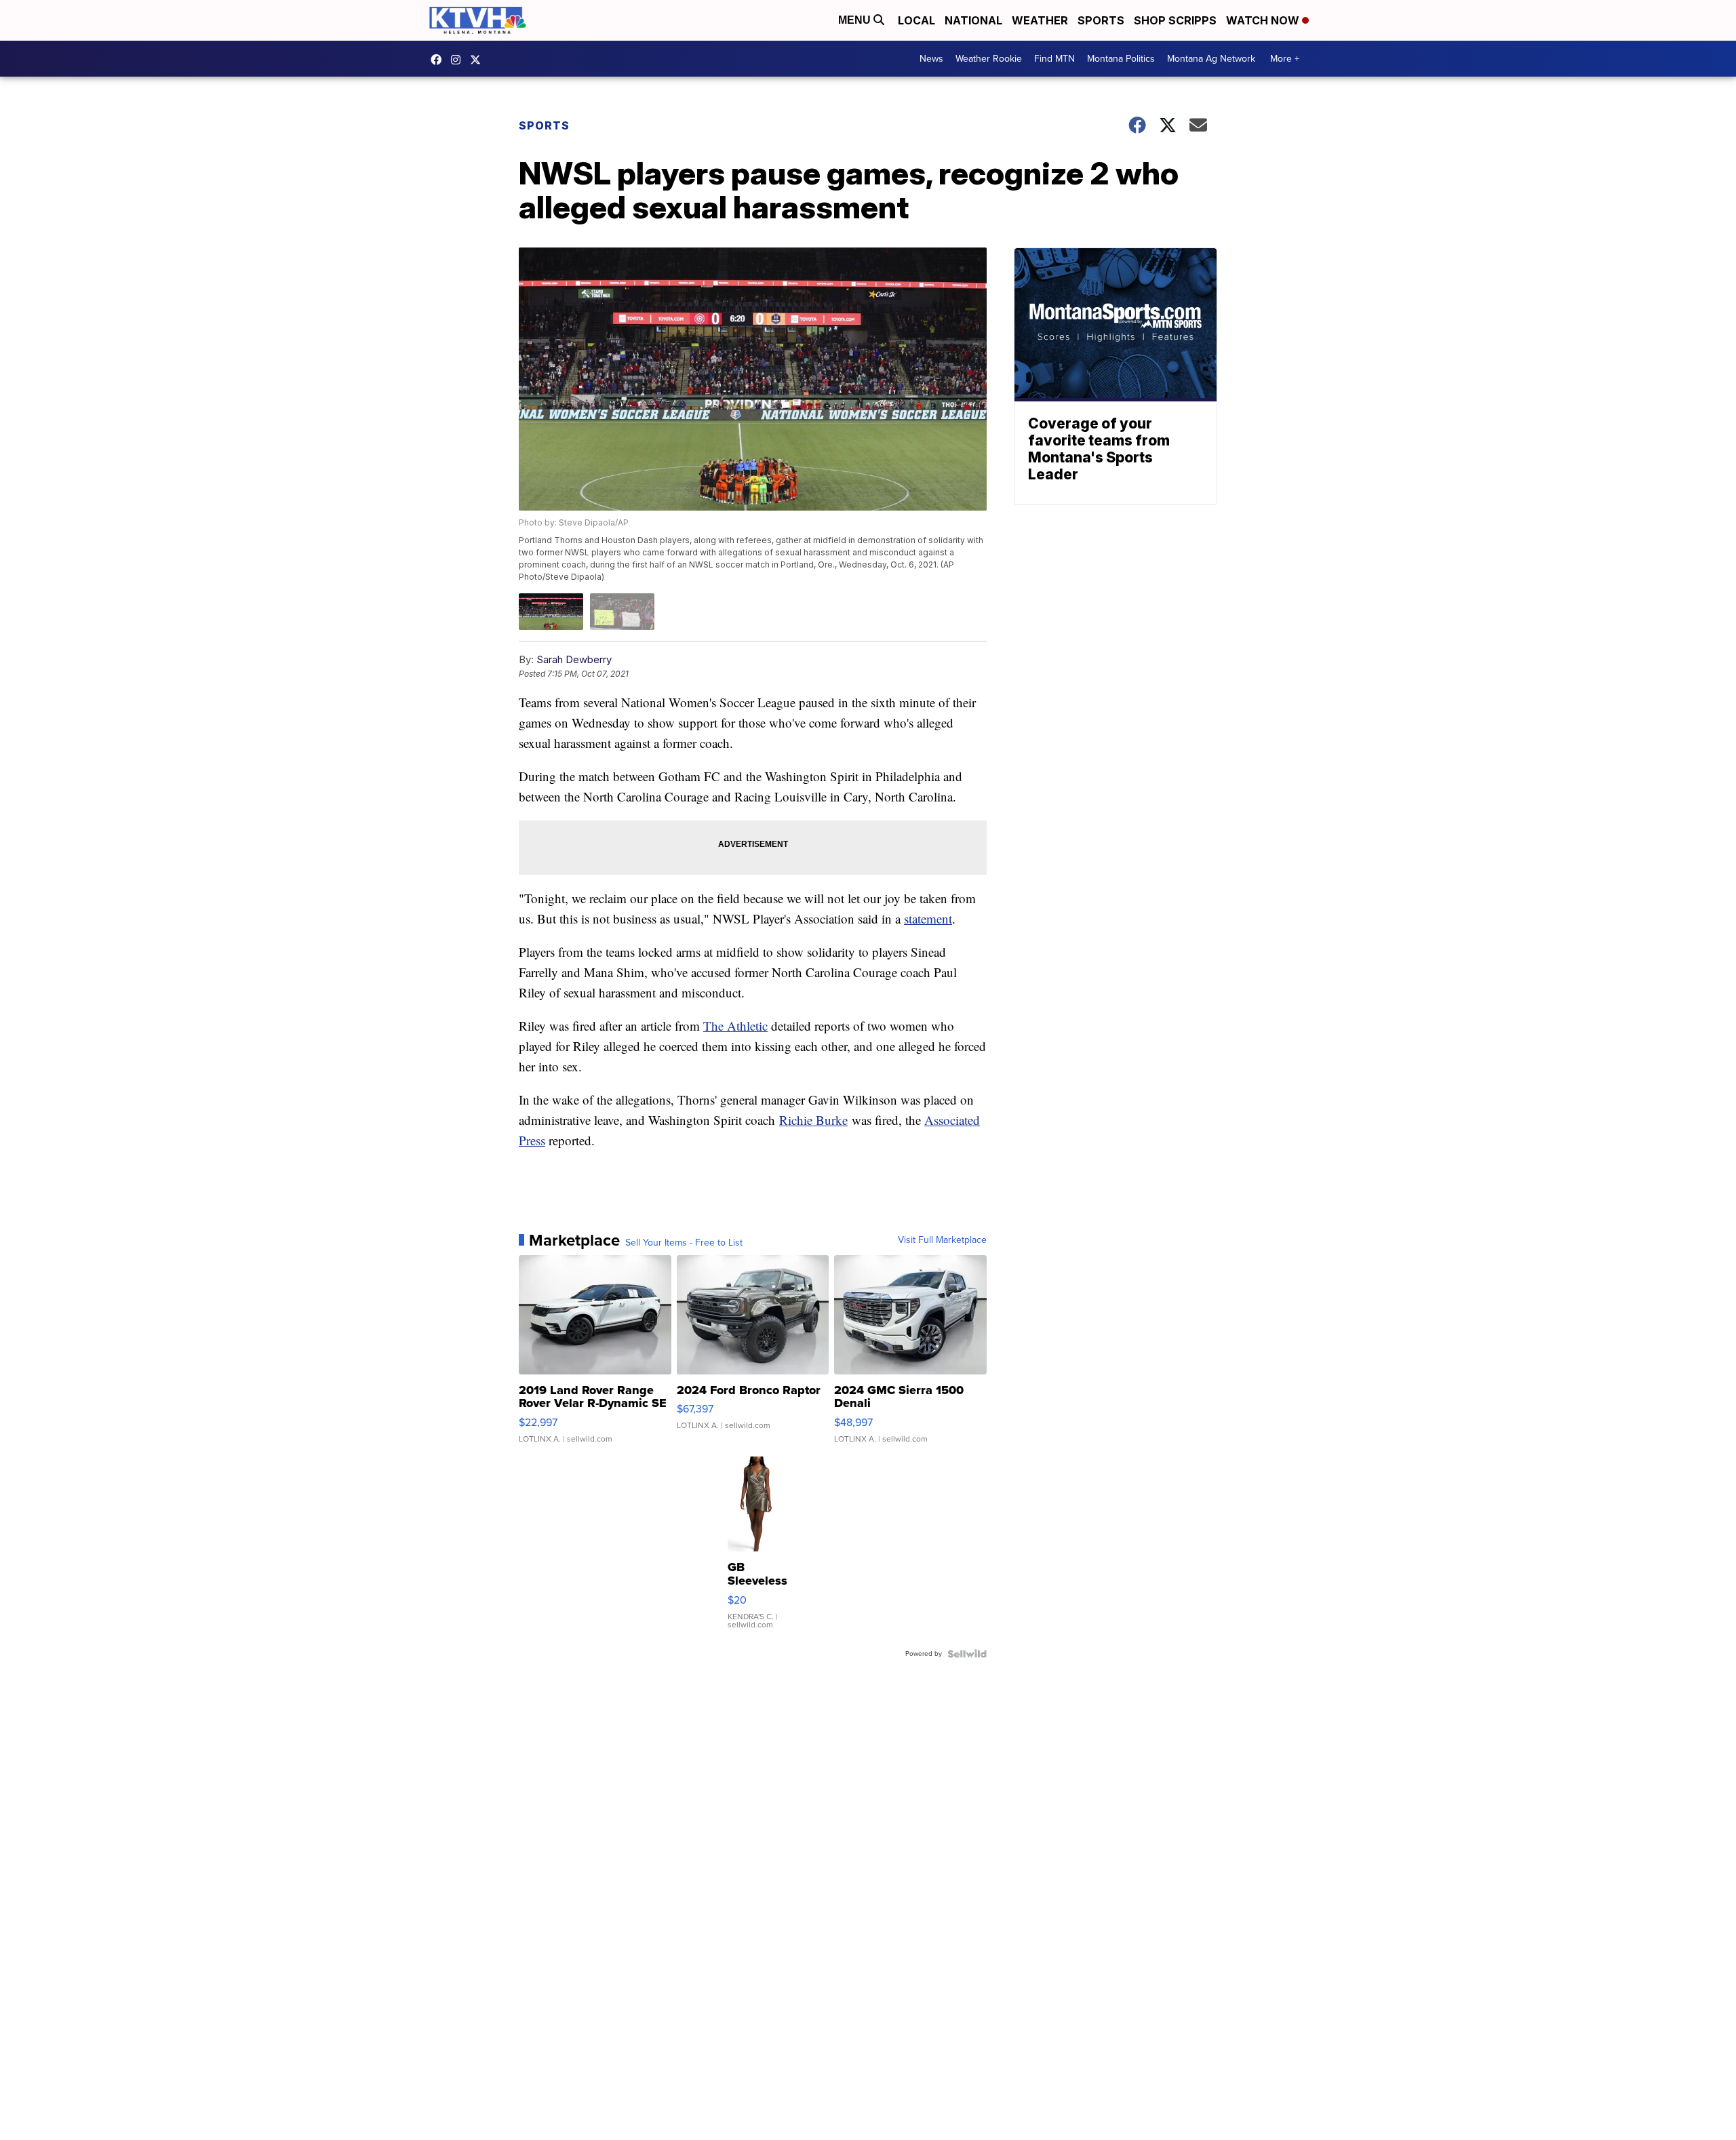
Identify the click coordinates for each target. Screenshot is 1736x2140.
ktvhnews (459, 60)
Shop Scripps (1175, 20)
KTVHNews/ (439, 60)
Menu (856, 20)
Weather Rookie (989, 59)
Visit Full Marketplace (942, 1240)
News (931, 59)
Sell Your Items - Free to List (684, 1243)
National (973, 20)
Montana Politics (1121, 59)
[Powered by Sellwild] (967, 1654)
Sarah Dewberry (574, 659)
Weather (1040, 20)
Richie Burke (813, 1120)
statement (928, 918)
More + (1285, 59)
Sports (1101, 20)
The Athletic (735, 1026)
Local (916, 20)
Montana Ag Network (1211, 59)
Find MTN (1054, 59)
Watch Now (1264, 20)
